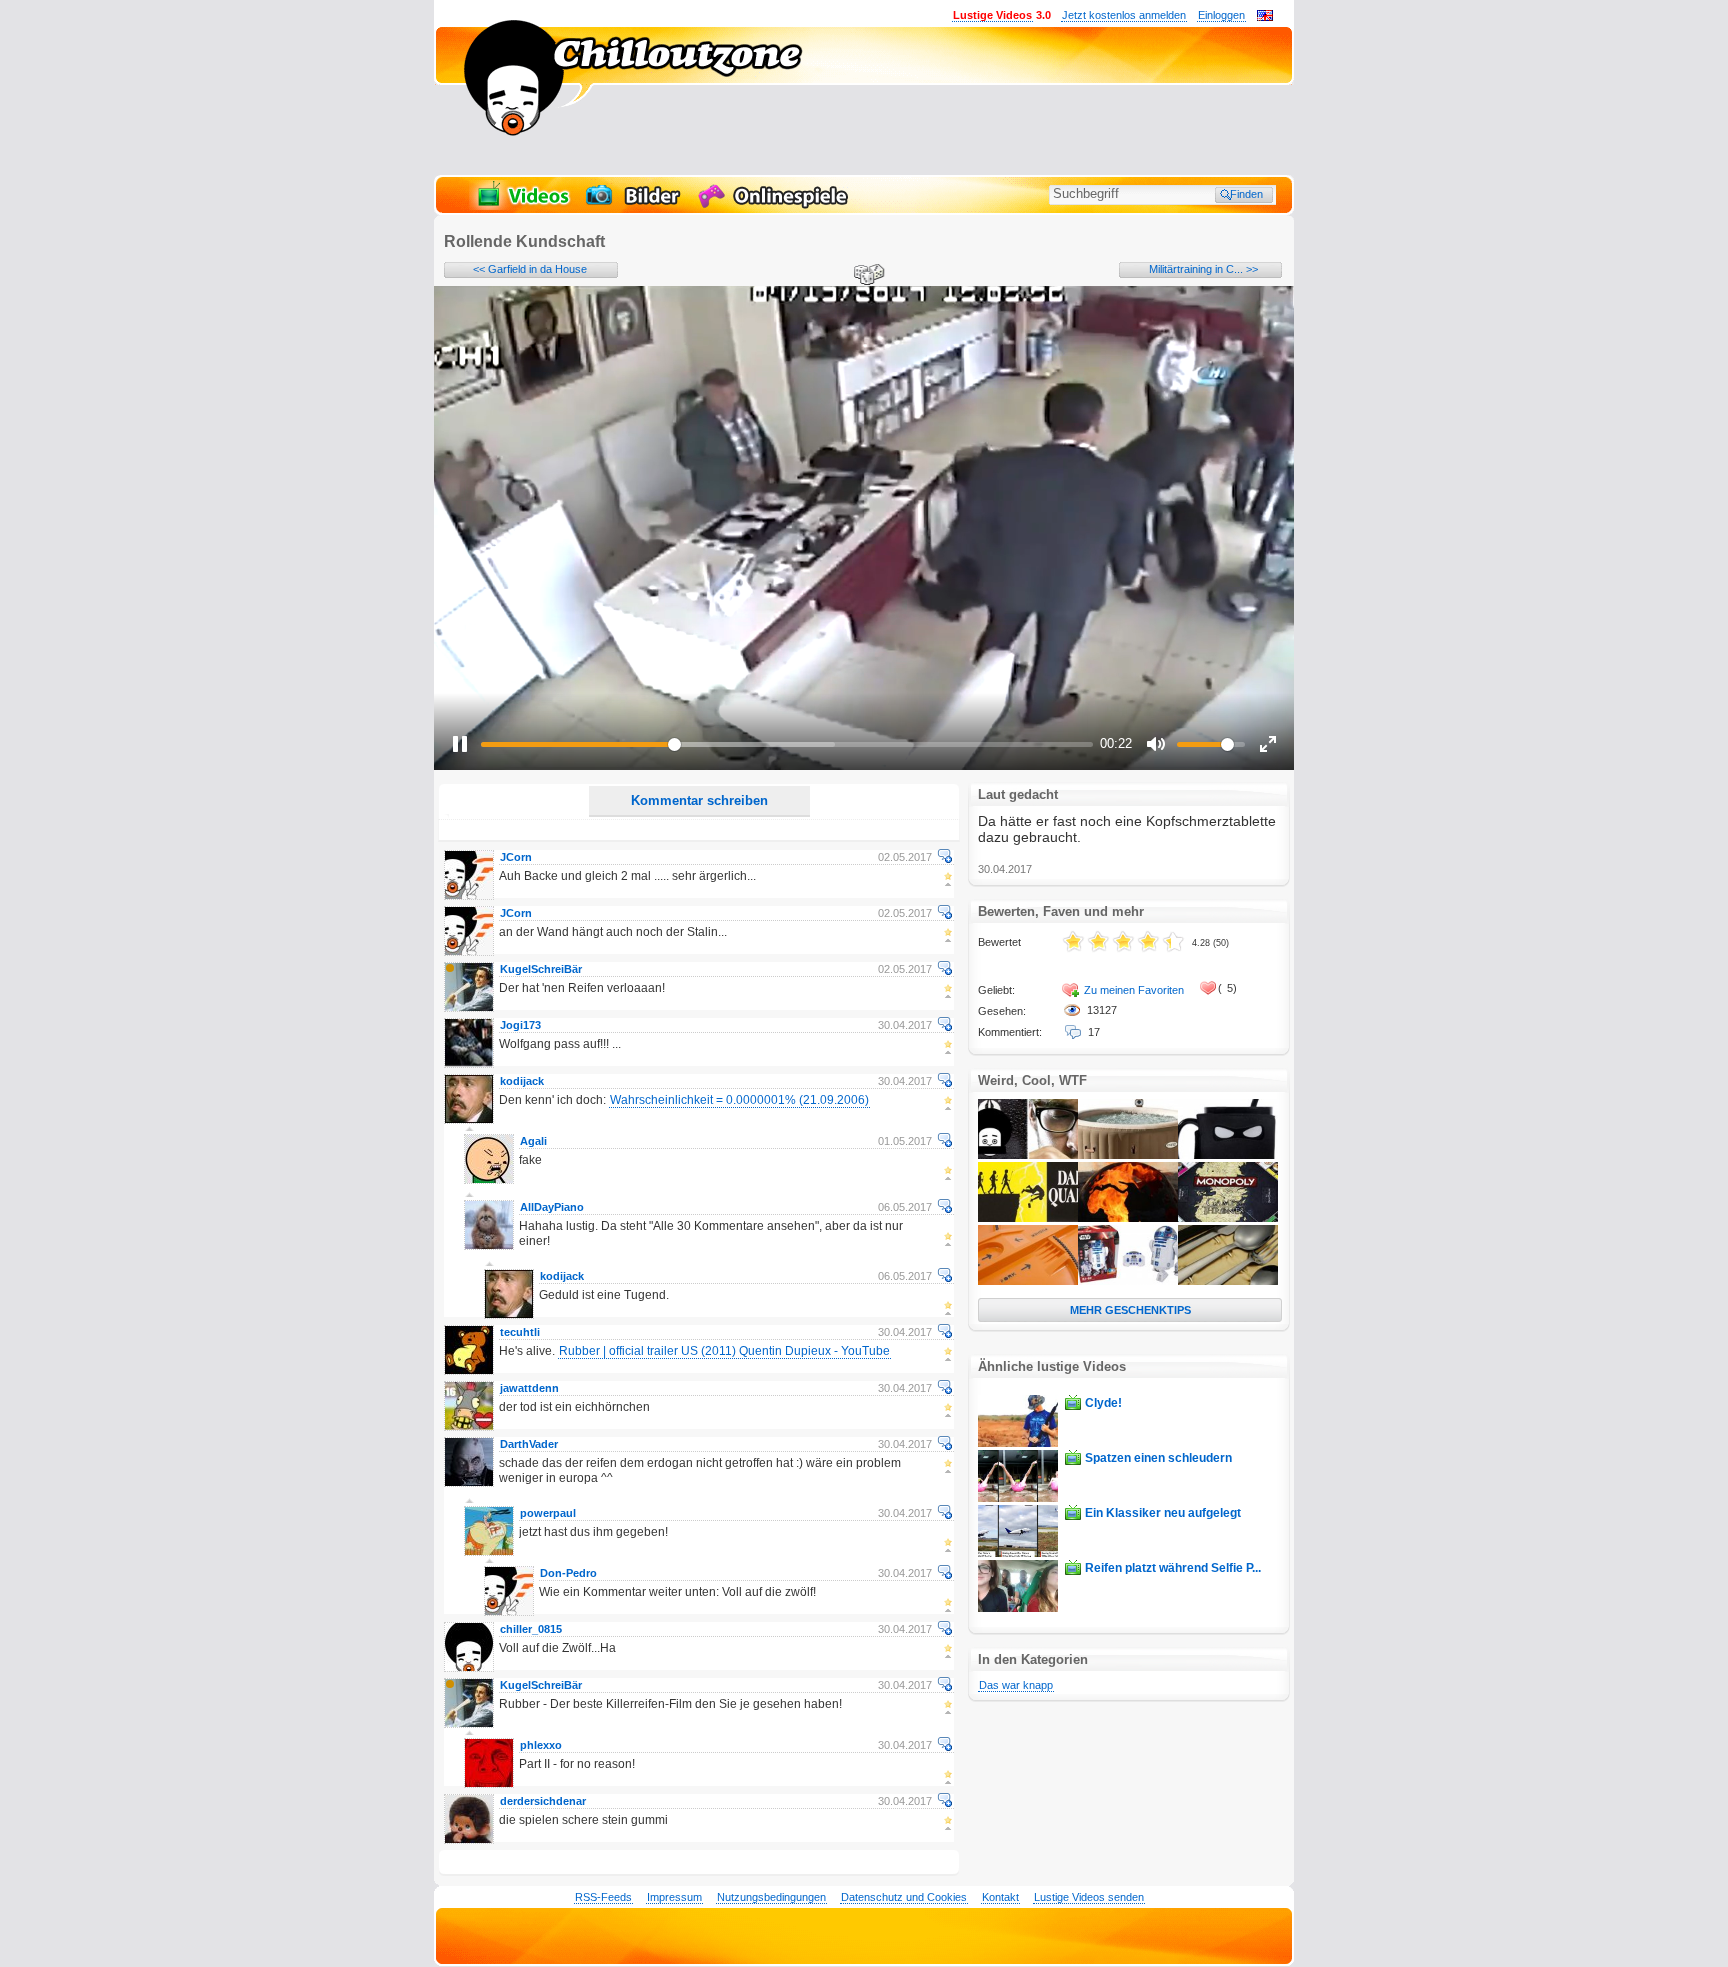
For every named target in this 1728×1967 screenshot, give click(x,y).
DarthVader (529, 1444)
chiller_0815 (531, 1629)
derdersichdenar (543, 1801)
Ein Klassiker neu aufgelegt (1163, 1513)
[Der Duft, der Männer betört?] (1028, 1155)
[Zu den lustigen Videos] (522, 206)
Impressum (674, 1897)
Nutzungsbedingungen (771, 1897)
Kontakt (1000, 1897)
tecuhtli (520, 1332)
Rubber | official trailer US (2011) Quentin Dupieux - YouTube (724, 1351)
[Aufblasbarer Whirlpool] (1128, 1155)
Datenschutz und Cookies (904, 1897)
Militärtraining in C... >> (1203, 269)
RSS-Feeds (603, 1897)
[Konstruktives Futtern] (1028, 1281)
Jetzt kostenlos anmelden (1124, 15)
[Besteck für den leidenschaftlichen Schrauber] (1228, 1281)
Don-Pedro (568, 1573)
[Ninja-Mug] (1228, 1155)
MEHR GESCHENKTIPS (1130, 1310)
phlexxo (541, 1745)
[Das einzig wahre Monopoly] (1228, 1218)
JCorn (516, 857)
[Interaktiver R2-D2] (1128, 1281)
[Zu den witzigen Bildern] (634, 206)
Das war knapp (1016, 1685)
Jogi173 (520, 1025)
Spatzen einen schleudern (1158, 1458)
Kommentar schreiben (699, 800)
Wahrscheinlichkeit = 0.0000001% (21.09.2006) (739, 1100)
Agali (533, 1141)
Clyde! (1103, 1403)
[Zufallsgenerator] (866, 276)
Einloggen (1221, 15)
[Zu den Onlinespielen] (776, 206)
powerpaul (548, 1513)
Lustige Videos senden (1089, 1897)
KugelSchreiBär (541, 969)
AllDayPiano (552, 1207)
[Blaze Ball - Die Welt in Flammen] (1128, 1218)
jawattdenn (529, 1388)
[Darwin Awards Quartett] (1028, 1218)
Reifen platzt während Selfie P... (1173, 1568)
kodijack (522, 1081)
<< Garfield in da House (530, 269)
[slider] (787, 744)
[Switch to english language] (1265, 17)
